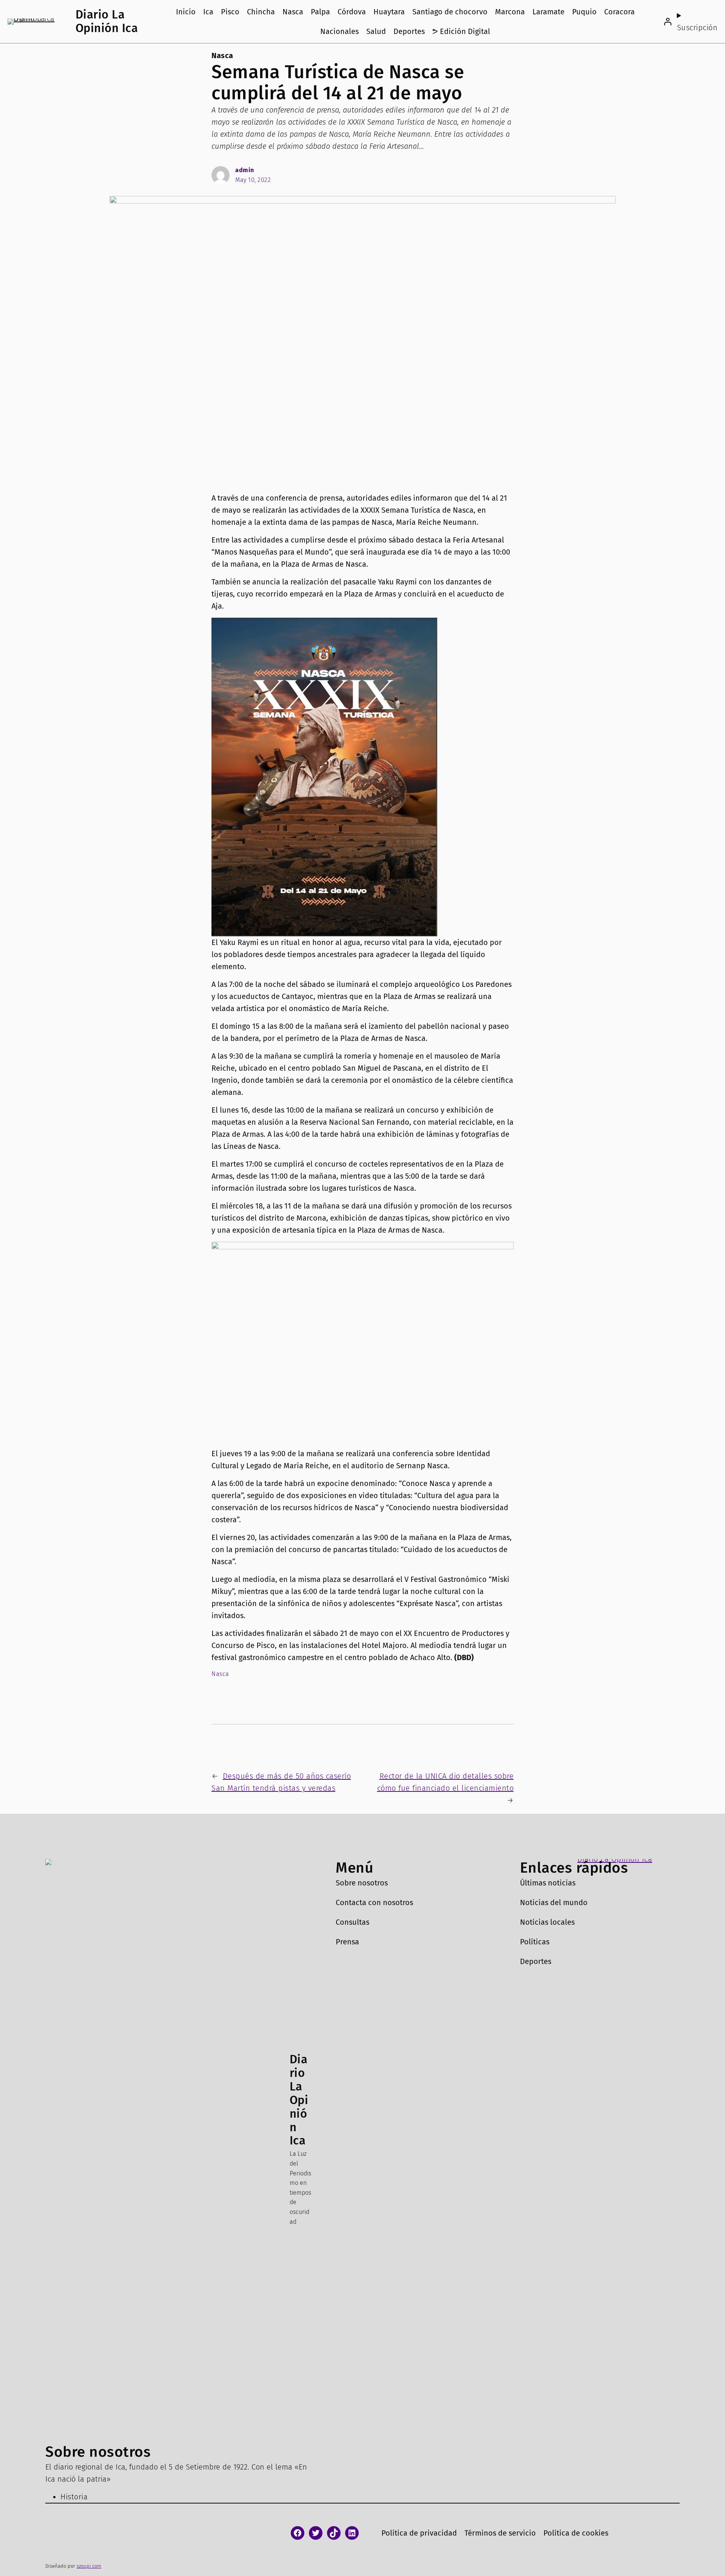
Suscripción (697, 28)
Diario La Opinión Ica (107, 21)
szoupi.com (89, 2566)
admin (245, 170)
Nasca (222, 55)
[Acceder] (668, 22)
